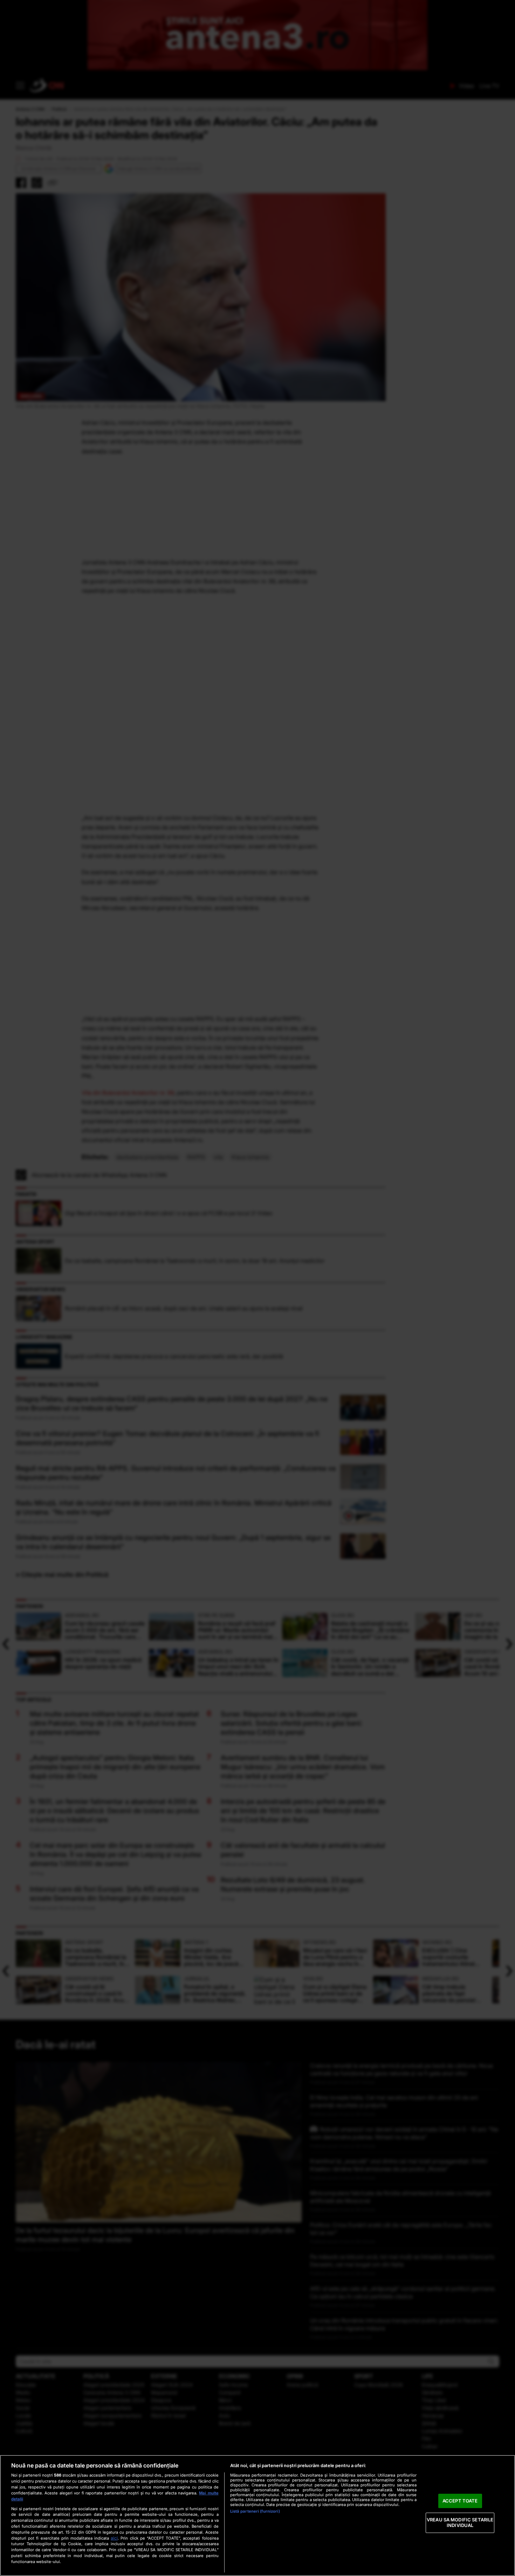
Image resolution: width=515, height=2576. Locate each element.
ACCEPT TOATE (460, 2501)
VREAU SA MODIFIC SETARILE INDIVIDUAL (460, 2523)
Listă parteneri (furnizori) (255, 2511)
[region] (257, 2515)
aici (114, 2538)
